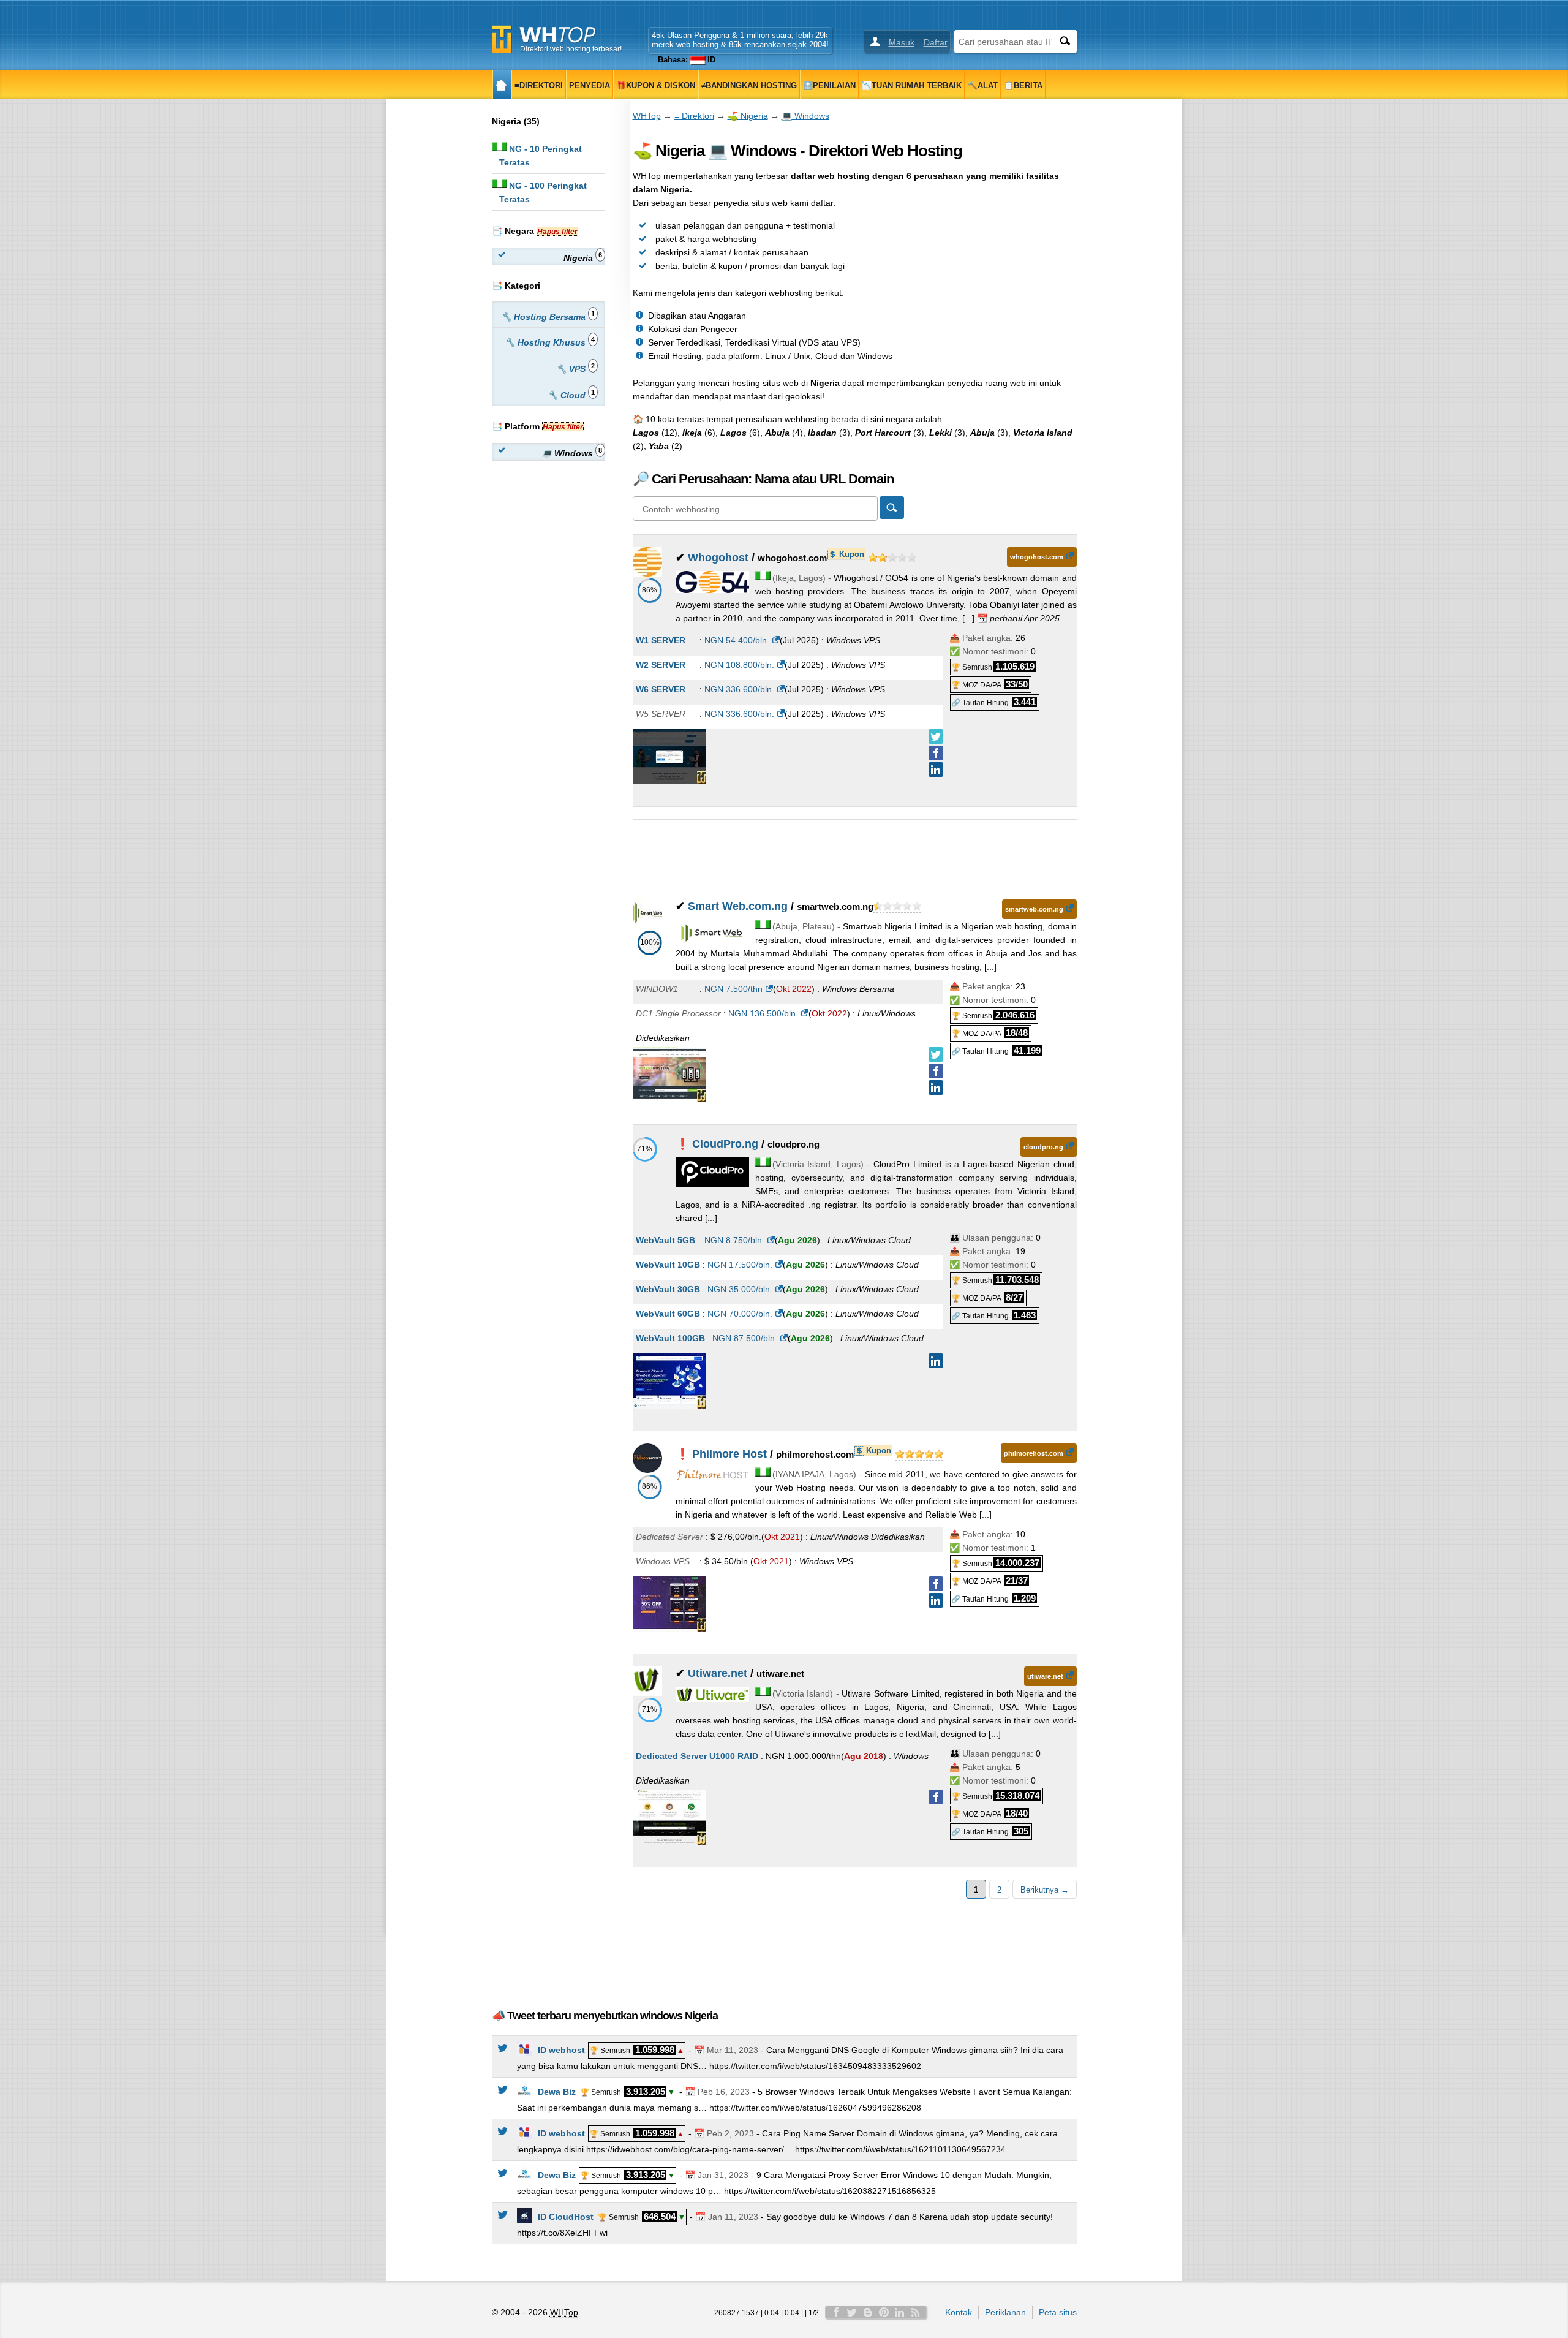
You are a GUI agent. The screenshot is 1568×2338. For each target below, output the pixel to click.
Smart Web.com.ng (738, 906)
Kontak (959, 2312)
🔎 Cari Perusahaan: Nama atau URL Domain (763, 479)
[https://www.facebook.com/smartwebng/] (936, 1071)
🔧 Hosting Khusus (550, 342)
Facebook (836, 2312)
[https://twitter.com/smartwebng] (936, 1054)
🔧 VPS (575, 368)
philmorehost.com (1034, 1453)
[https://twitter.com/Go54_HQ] (936, 736)
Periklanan (1005, 2312)
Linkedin (900, 2312)
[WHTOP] (502, 85)
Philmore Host (729, 1454)
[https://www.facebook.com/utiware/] (936, 1797)
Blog (868, 2312)
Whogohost (718, 558)
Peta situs (1058, 2312)
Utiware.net (718, 1673)
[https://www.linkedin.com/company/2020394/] (936, 1600)
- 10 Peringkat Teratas (541, 156)
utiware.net (1045, 1676)
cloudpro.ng (1043, 1147)
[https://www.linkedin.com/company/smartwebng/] (936, 1088)
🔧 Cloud (571, 394)
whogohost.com (1037, 557)
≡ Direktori (694, 116)
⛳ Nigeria (748, 116)
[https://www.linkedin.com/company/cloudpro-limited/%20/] (936, 1361)
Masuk (902, 42)
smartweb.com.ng (1034, 909)
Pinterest (884, 2312)
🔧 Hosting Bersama (548, 316)
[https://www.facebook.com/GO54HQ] (936, 753)
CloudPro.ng (725, 1144)
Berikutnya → (1045, 1890)
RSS (916, 2312)
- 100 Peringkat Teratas (543, 192)
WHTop (647, 116)
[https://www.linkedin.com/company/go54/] (936, 770)
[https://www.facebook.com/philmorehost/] (936, 1584)
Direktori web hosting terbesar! (571, 49)
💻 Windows (805, 116)
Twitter (852, 2312)
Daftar (936, 42)
